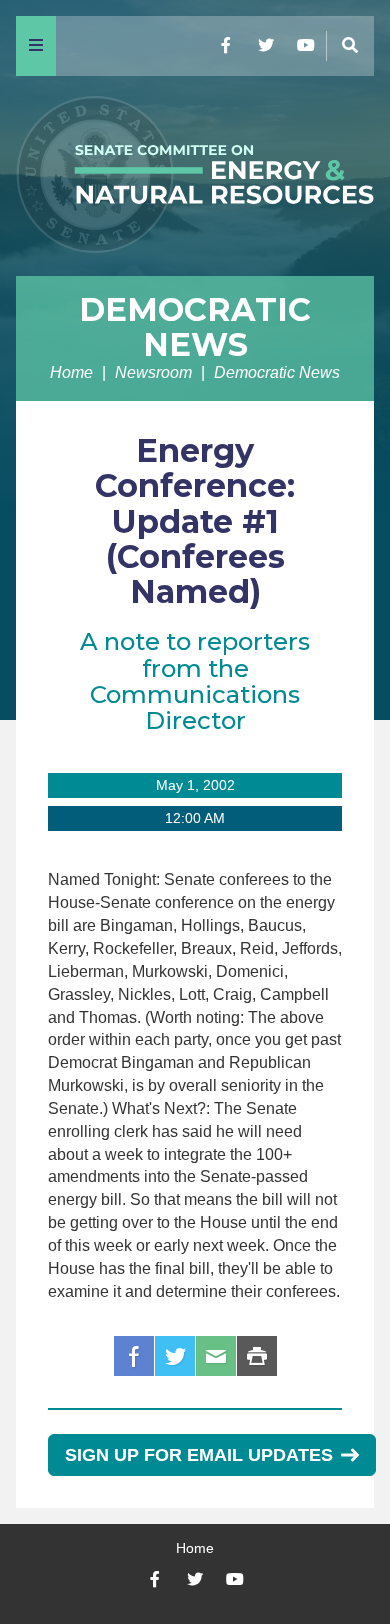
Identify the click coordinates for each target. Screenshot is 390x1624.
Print (257, 1356)
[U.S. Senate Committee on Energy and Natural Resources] (195, 176)
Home (71, 372)
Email (216, 1356)
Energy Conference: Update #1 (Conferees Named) (195, 521)
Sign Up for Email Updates (199, 1455)
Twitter (175, 1356)
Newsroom (153, 372)
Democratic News (195, 327)
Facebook (134, 1356)
